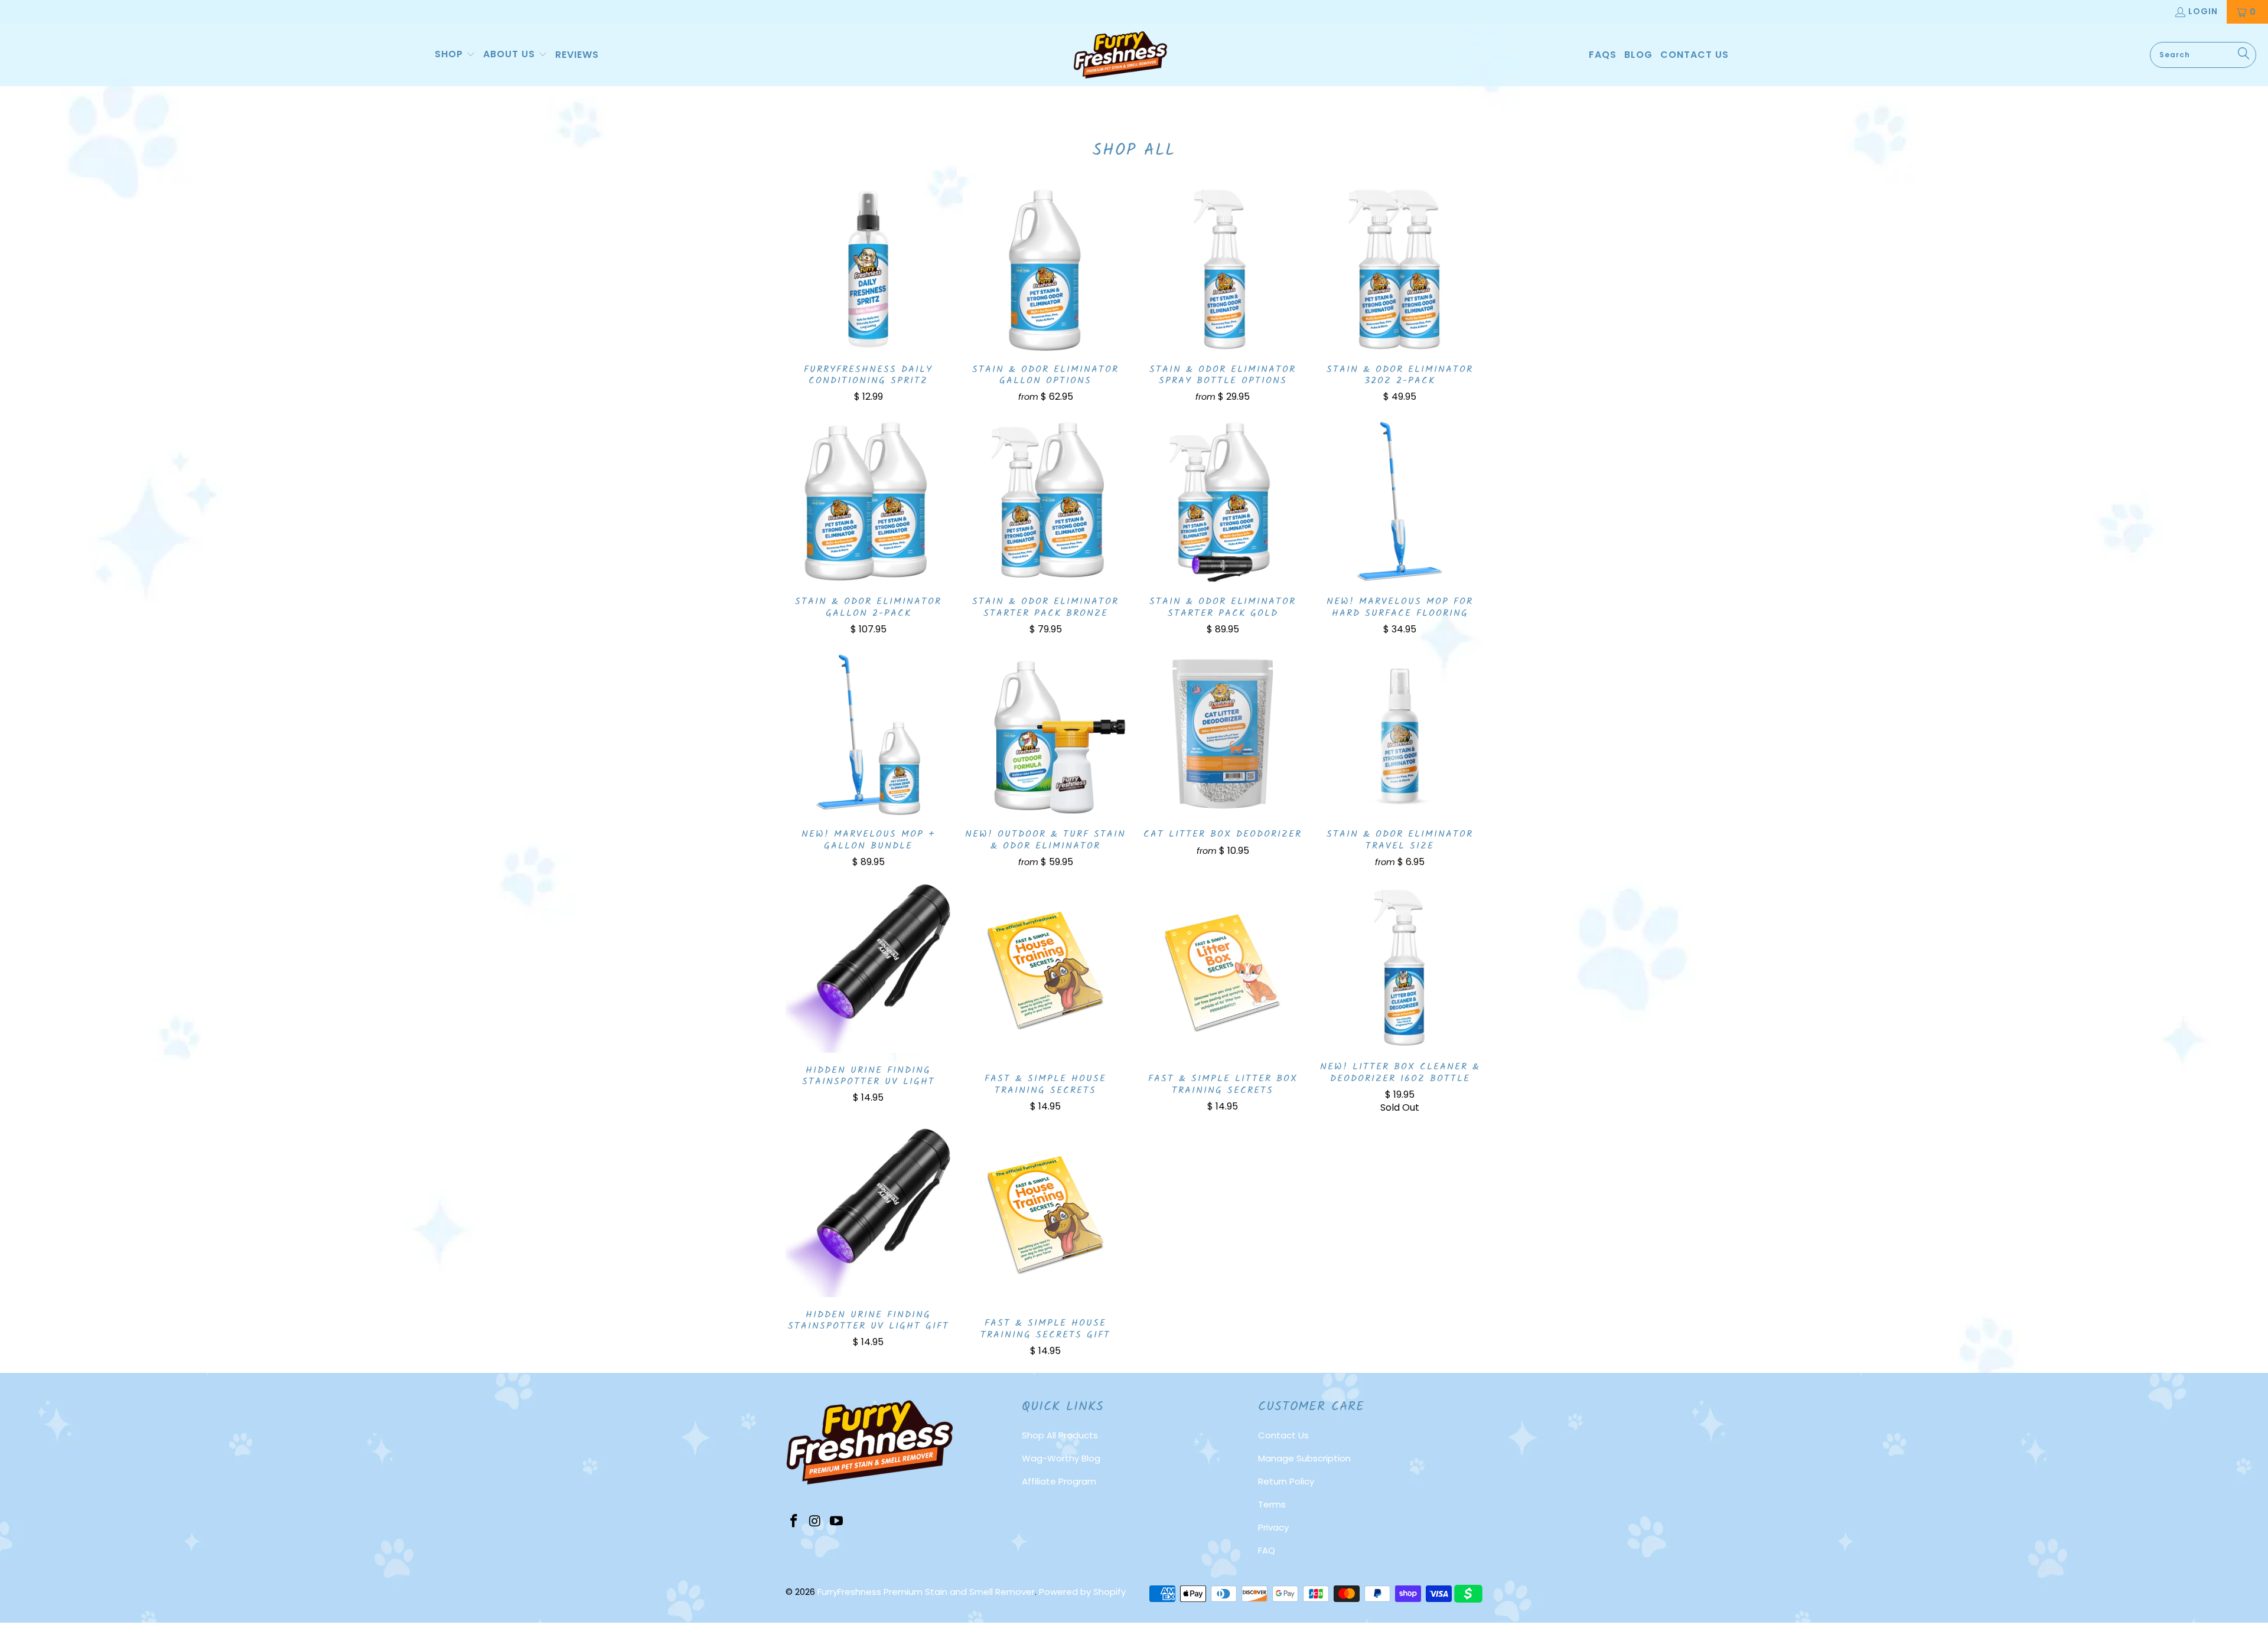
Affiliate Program (1059, 1481)
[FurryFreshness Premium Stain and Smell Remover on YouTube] (836, 1522)
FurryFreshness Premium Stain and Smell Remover (926, 1592)
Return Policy (1286, 1481)
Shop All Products (1060, 1435)
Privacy (1273, 1527)
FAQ (1267, 1550)
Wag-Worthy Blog (1061, 1458)
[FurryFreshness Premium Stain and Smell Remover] (1120, 55)
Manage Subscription (1304, 1458)
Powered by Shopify (1082, 1592)
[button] (455, 55)
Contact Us (1283, 1435)
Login (2203, 11)
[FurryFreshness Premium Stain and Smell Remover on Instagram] (816, 1522)
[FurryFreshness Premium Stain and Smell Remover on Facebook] (794, 1522)
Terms (1272, 1504)
